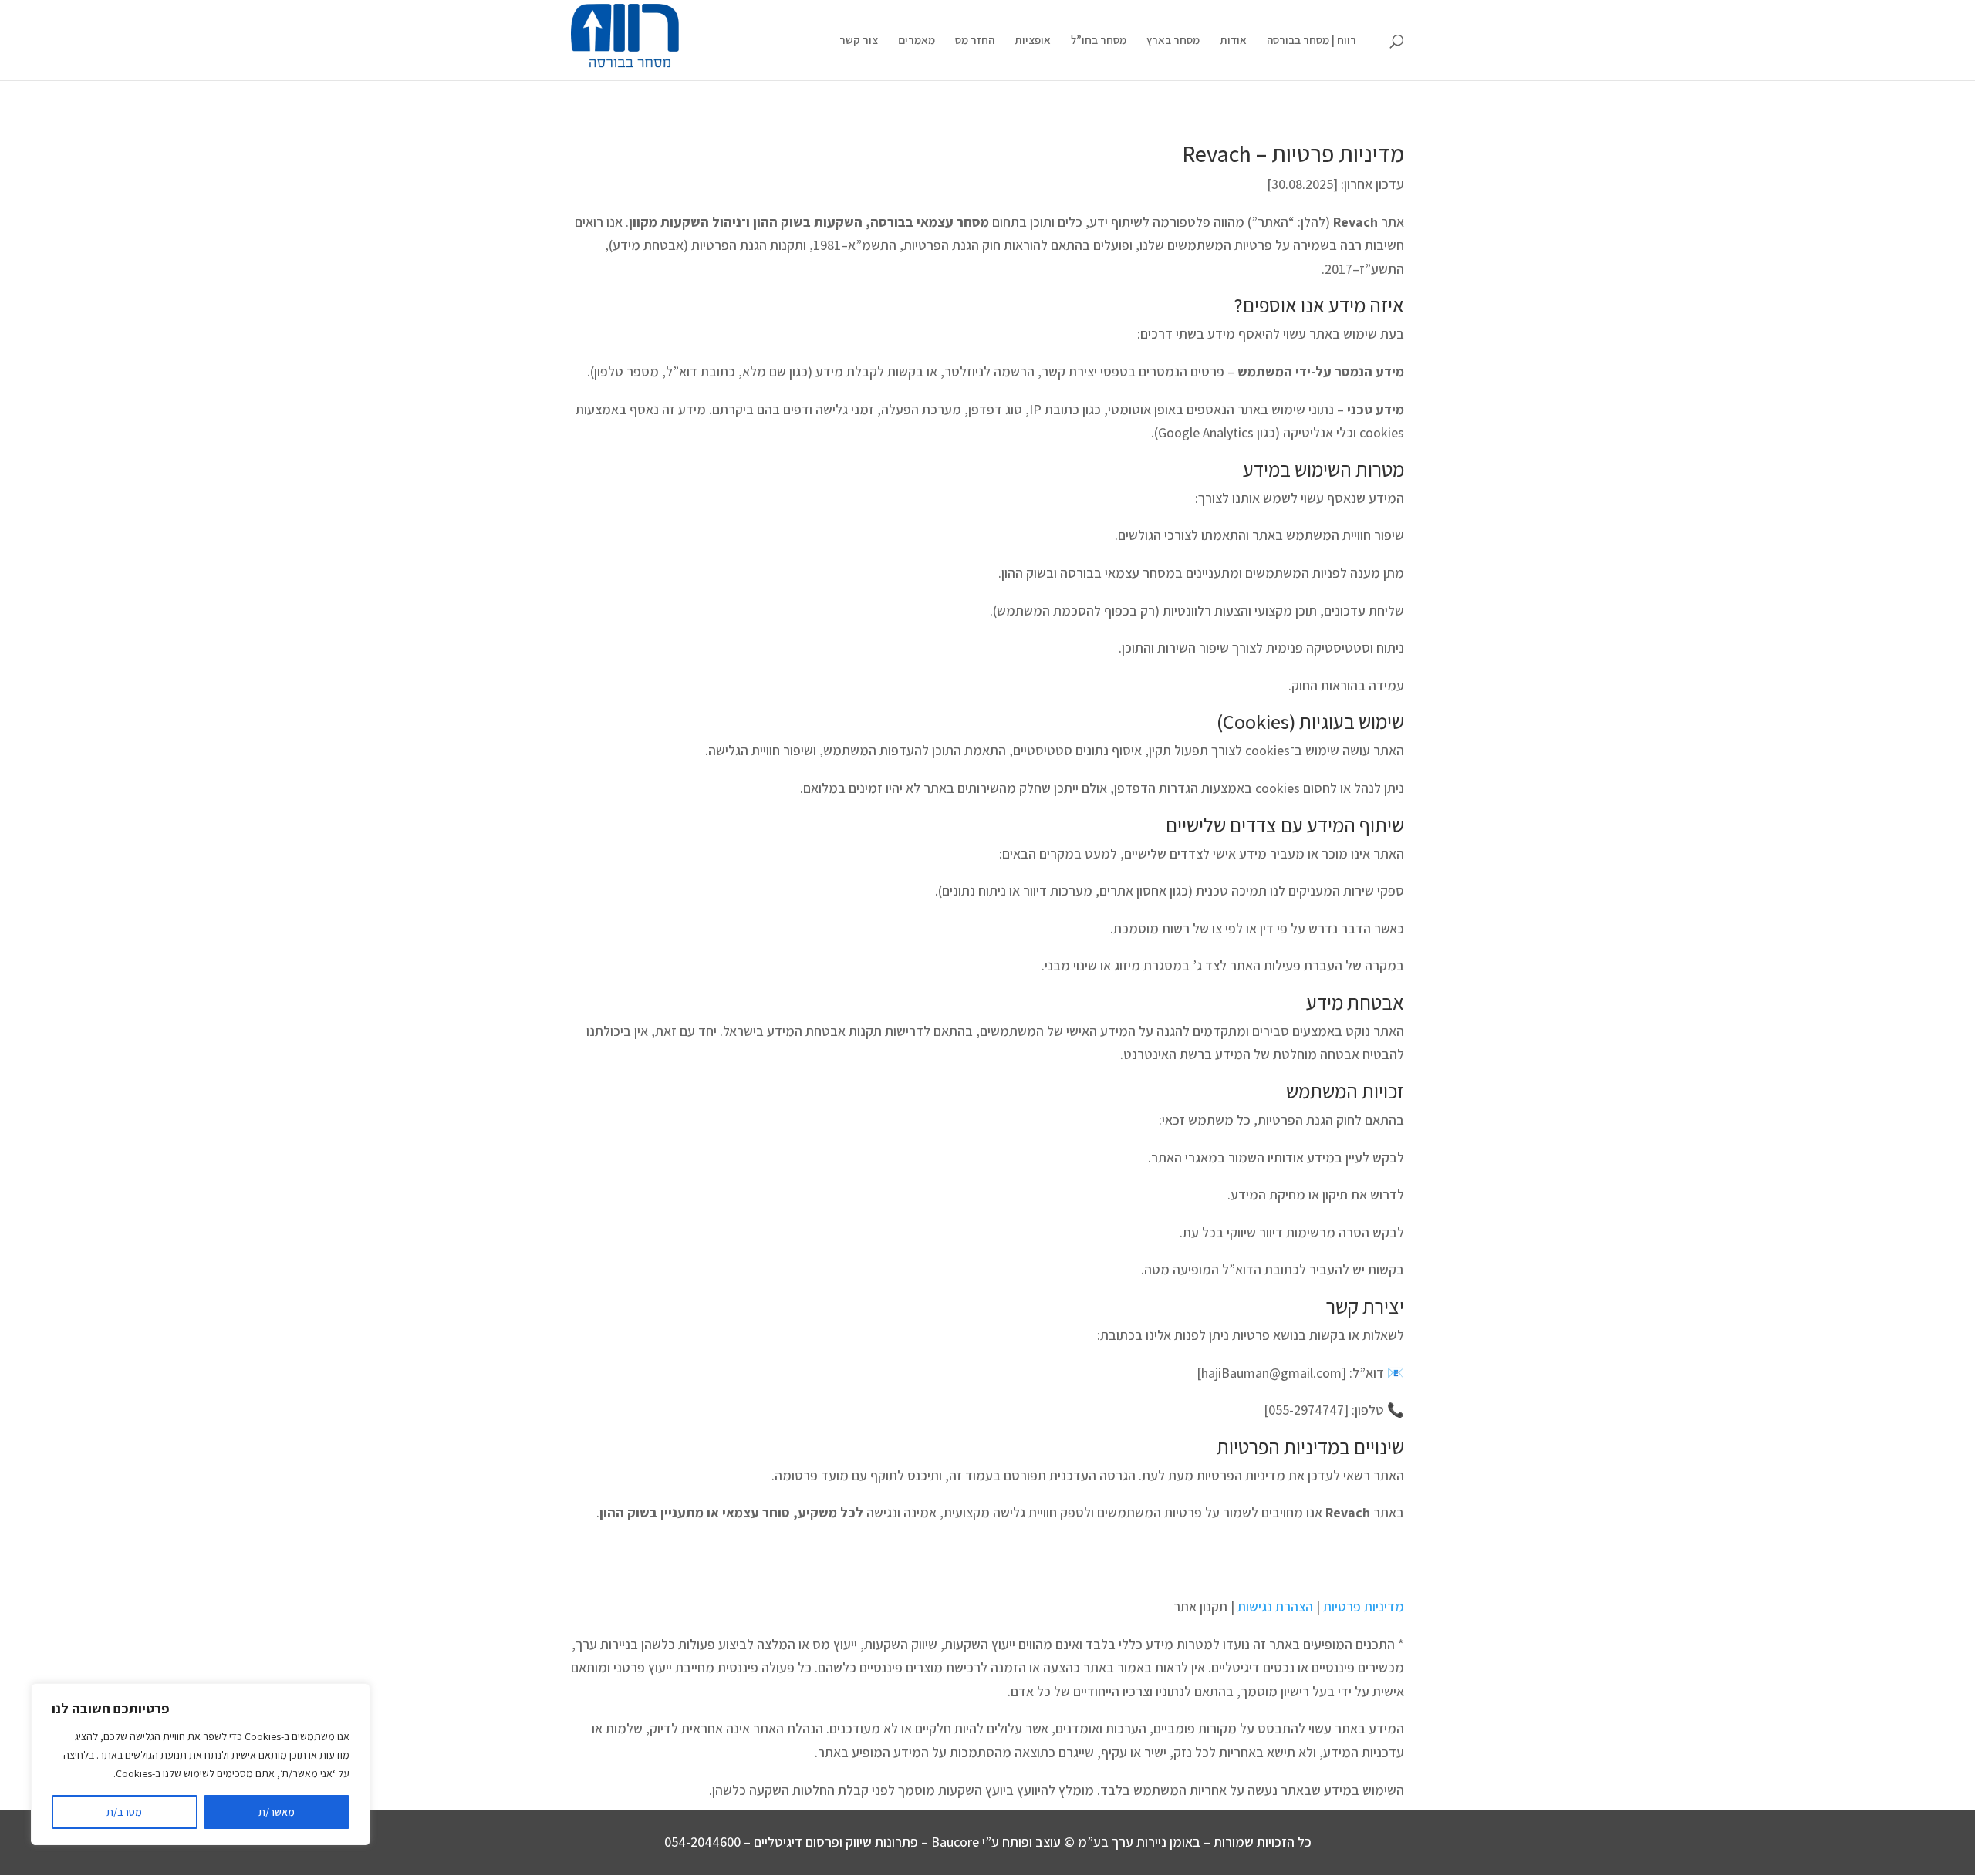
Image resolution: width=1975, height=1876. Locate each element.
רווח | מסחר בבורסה (1312, 41)
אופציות (1033, 41)
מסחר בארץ (1173, 41)
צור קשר (859, 41)
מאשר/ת (277, 1812)
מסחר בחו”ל (1099, 41)
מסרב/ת (124, 1812)
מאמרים (917, 41)
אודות (1233, 41)
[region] (201, 1764)
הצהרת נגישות (1275, 1606)
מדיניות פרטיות (1364, 1606)
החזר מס (975, 41)
